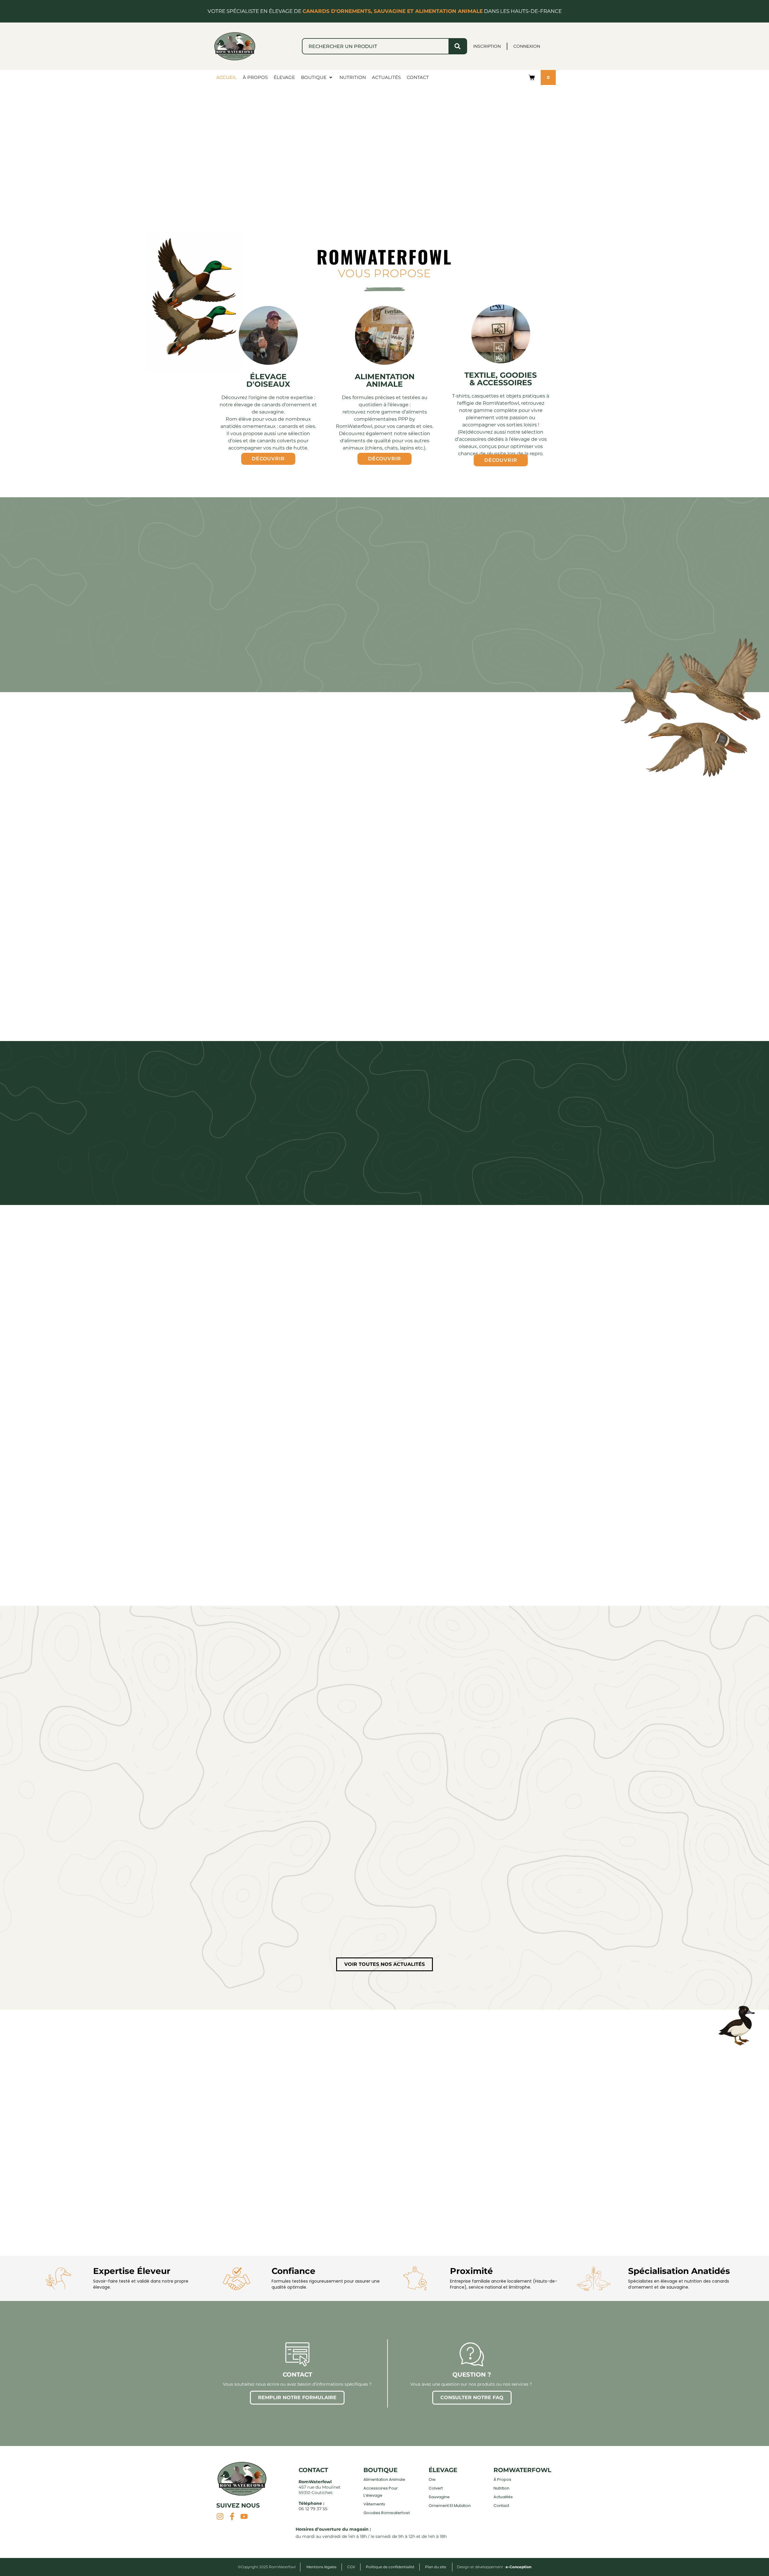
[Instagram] (220, 2516)
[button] (317, 77)
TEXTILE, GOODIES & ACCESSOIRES (501, 379)
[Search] (457, 46)
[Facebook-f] (232, 2516)
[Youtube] (244, 2516)
